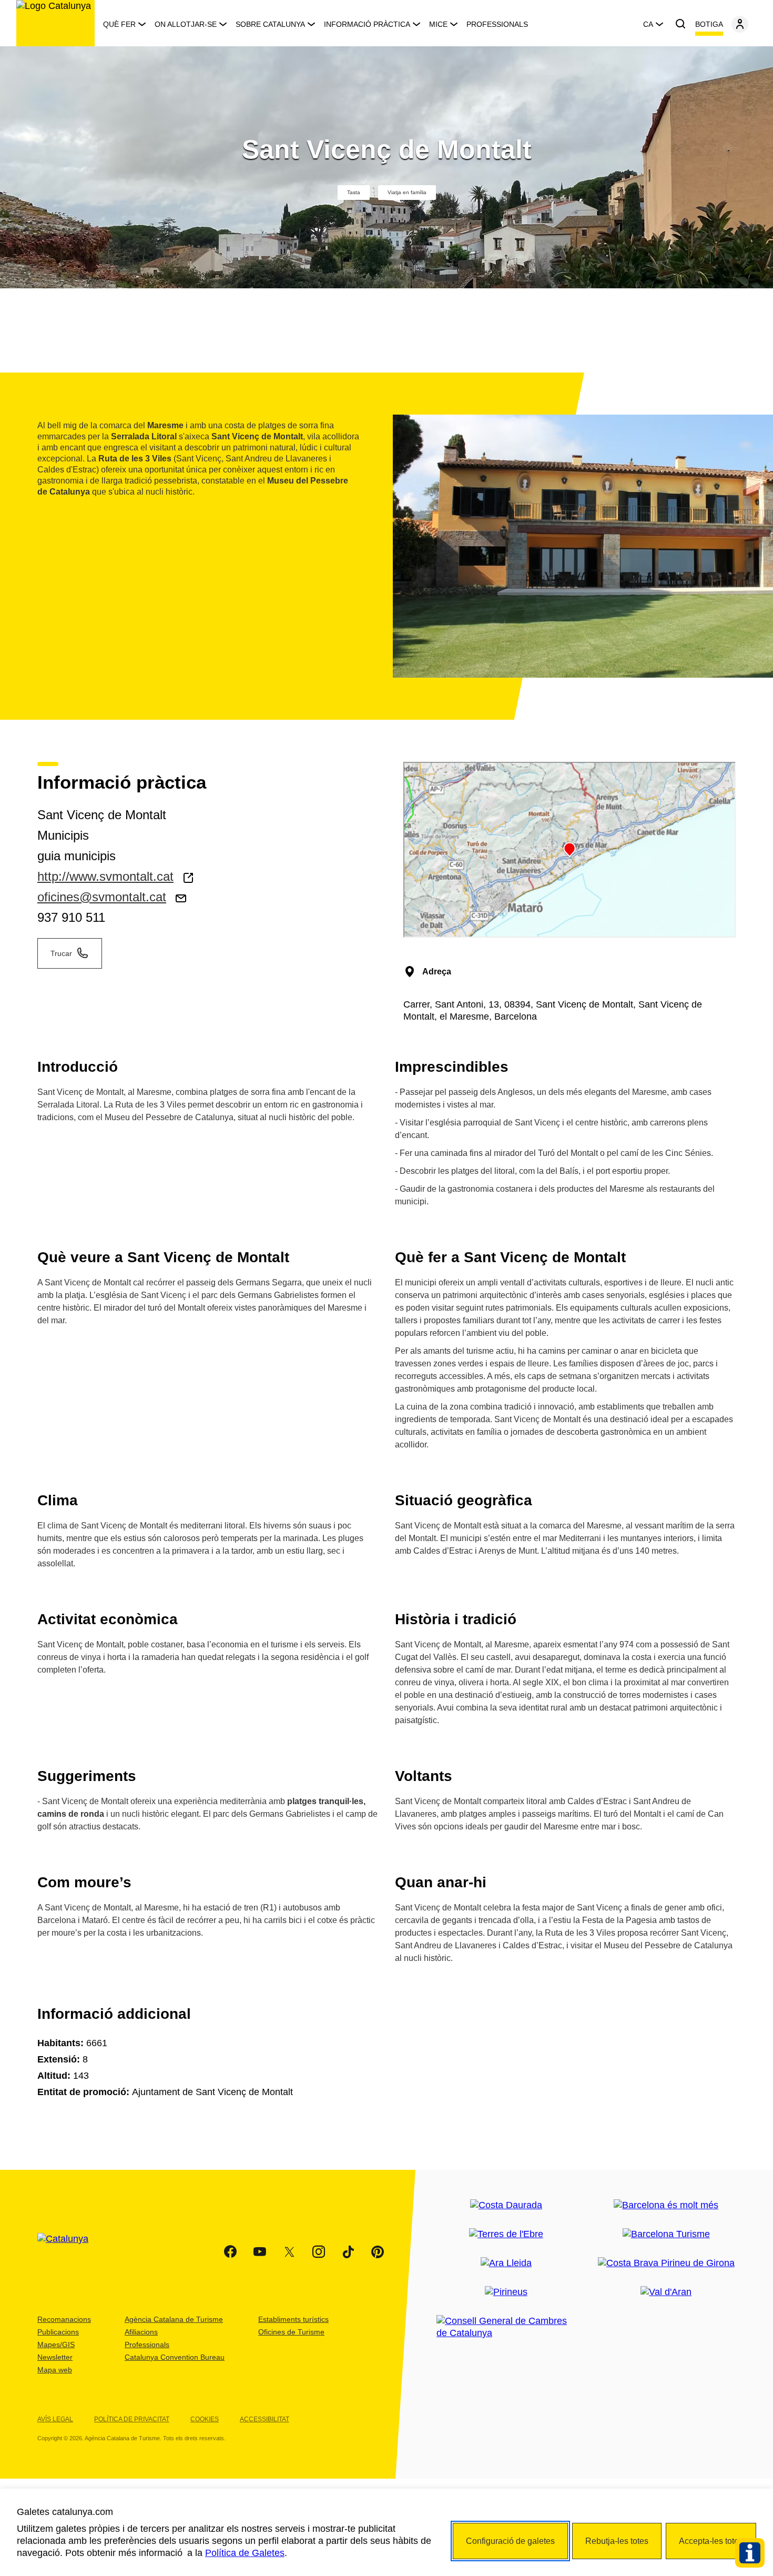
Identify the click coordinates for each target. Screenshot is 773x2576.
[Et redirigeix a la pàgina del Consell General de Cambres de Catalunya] (506, 2327)
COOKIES (205, 2419)
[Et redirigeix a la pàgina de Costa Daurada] (506, 2205)
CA (648, 24)
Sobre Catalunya (270, 24)
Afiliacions (141, 2332)
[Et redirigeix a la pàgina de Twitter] (289, 2252)
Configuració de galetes (510, 2541)
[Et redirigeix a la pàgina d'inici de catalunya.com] (69, 2252)
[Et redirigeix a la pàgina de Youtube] (260, 2252)
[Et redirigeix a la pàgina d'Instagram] (319, 2252)
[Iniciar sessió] (740, 24)
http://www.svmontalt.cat (105, 876)
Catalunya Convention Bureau (175, 2357)
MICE (438, 24)
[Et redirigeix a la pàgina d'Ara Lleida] (506, 2263)
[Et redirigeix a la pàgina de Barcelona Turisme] (666, 2234)
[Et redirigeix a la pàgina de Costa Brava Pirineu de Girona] (666, 2263)
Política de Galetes (245, 2553)
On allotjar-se (186, 24)
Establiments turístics (293, 2319)
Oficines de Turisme (291, 2332)
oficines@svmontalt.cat (102, 897)
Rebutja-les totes (617, 2541)
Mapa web (55, 2370)
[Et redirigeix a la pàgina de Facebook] (230, 2252)
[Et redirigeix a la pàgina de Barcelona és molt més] (666, 2205)
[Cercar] (680, 24)
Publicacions (58, 2332)
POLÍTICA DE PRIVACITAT (132, 2419)
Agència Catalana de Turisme (174, 2319)
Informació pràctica (367, 24)
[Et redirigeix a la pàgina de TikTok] (348, 2252)
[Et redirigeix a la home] (55, 23)
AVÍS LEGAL (55, 2419)
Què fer (119, 24)
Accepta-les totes (711, 2541)
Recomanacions (64, 2319)
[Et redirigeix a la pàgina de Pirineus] (506, 2292)
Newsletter (55, 2357)
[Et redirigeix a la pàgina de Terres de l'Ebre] (506, 2234)
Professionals (497, 24)
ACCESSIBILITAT (265, 2419)
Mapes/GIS (56, 2344)
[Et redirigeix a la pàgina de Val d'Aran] (666, 2292)
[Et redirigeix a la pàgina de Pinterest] (378, 2252)
